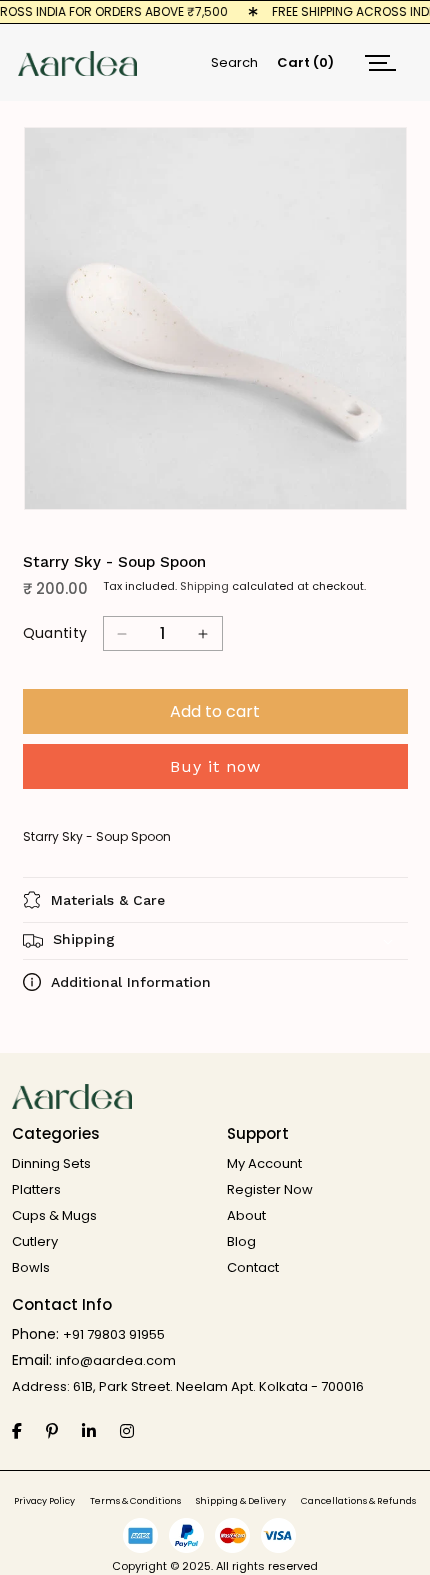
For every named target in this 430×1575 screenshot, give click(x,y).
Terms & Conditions (135, 1501)
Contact (253, 1267)
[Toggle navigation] (380, 62)
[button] (215, 941)
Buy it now (215, 766)
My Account (264, 1163)
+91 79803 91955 (114, 1334)
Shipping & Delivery (241, 1501)
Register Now (270, 1189)
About (246, 1215)
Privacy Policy (44, 1501)
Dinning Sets (51, 1163)
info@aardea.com (116, 1360)
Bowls (31, 1267)
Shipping (204, 586)
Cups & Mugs (54, 1215)
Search (234, 62)
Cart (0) (305, 62)
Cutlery (35, 1241)
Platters (36, 1189)
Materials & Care (108, 900)
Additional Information (131, 982)
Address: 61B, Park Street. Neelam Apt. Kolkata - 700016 (188, 1386)
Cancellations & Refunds (358, 1501)
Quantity (55, 633)
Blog (241, 1241)
